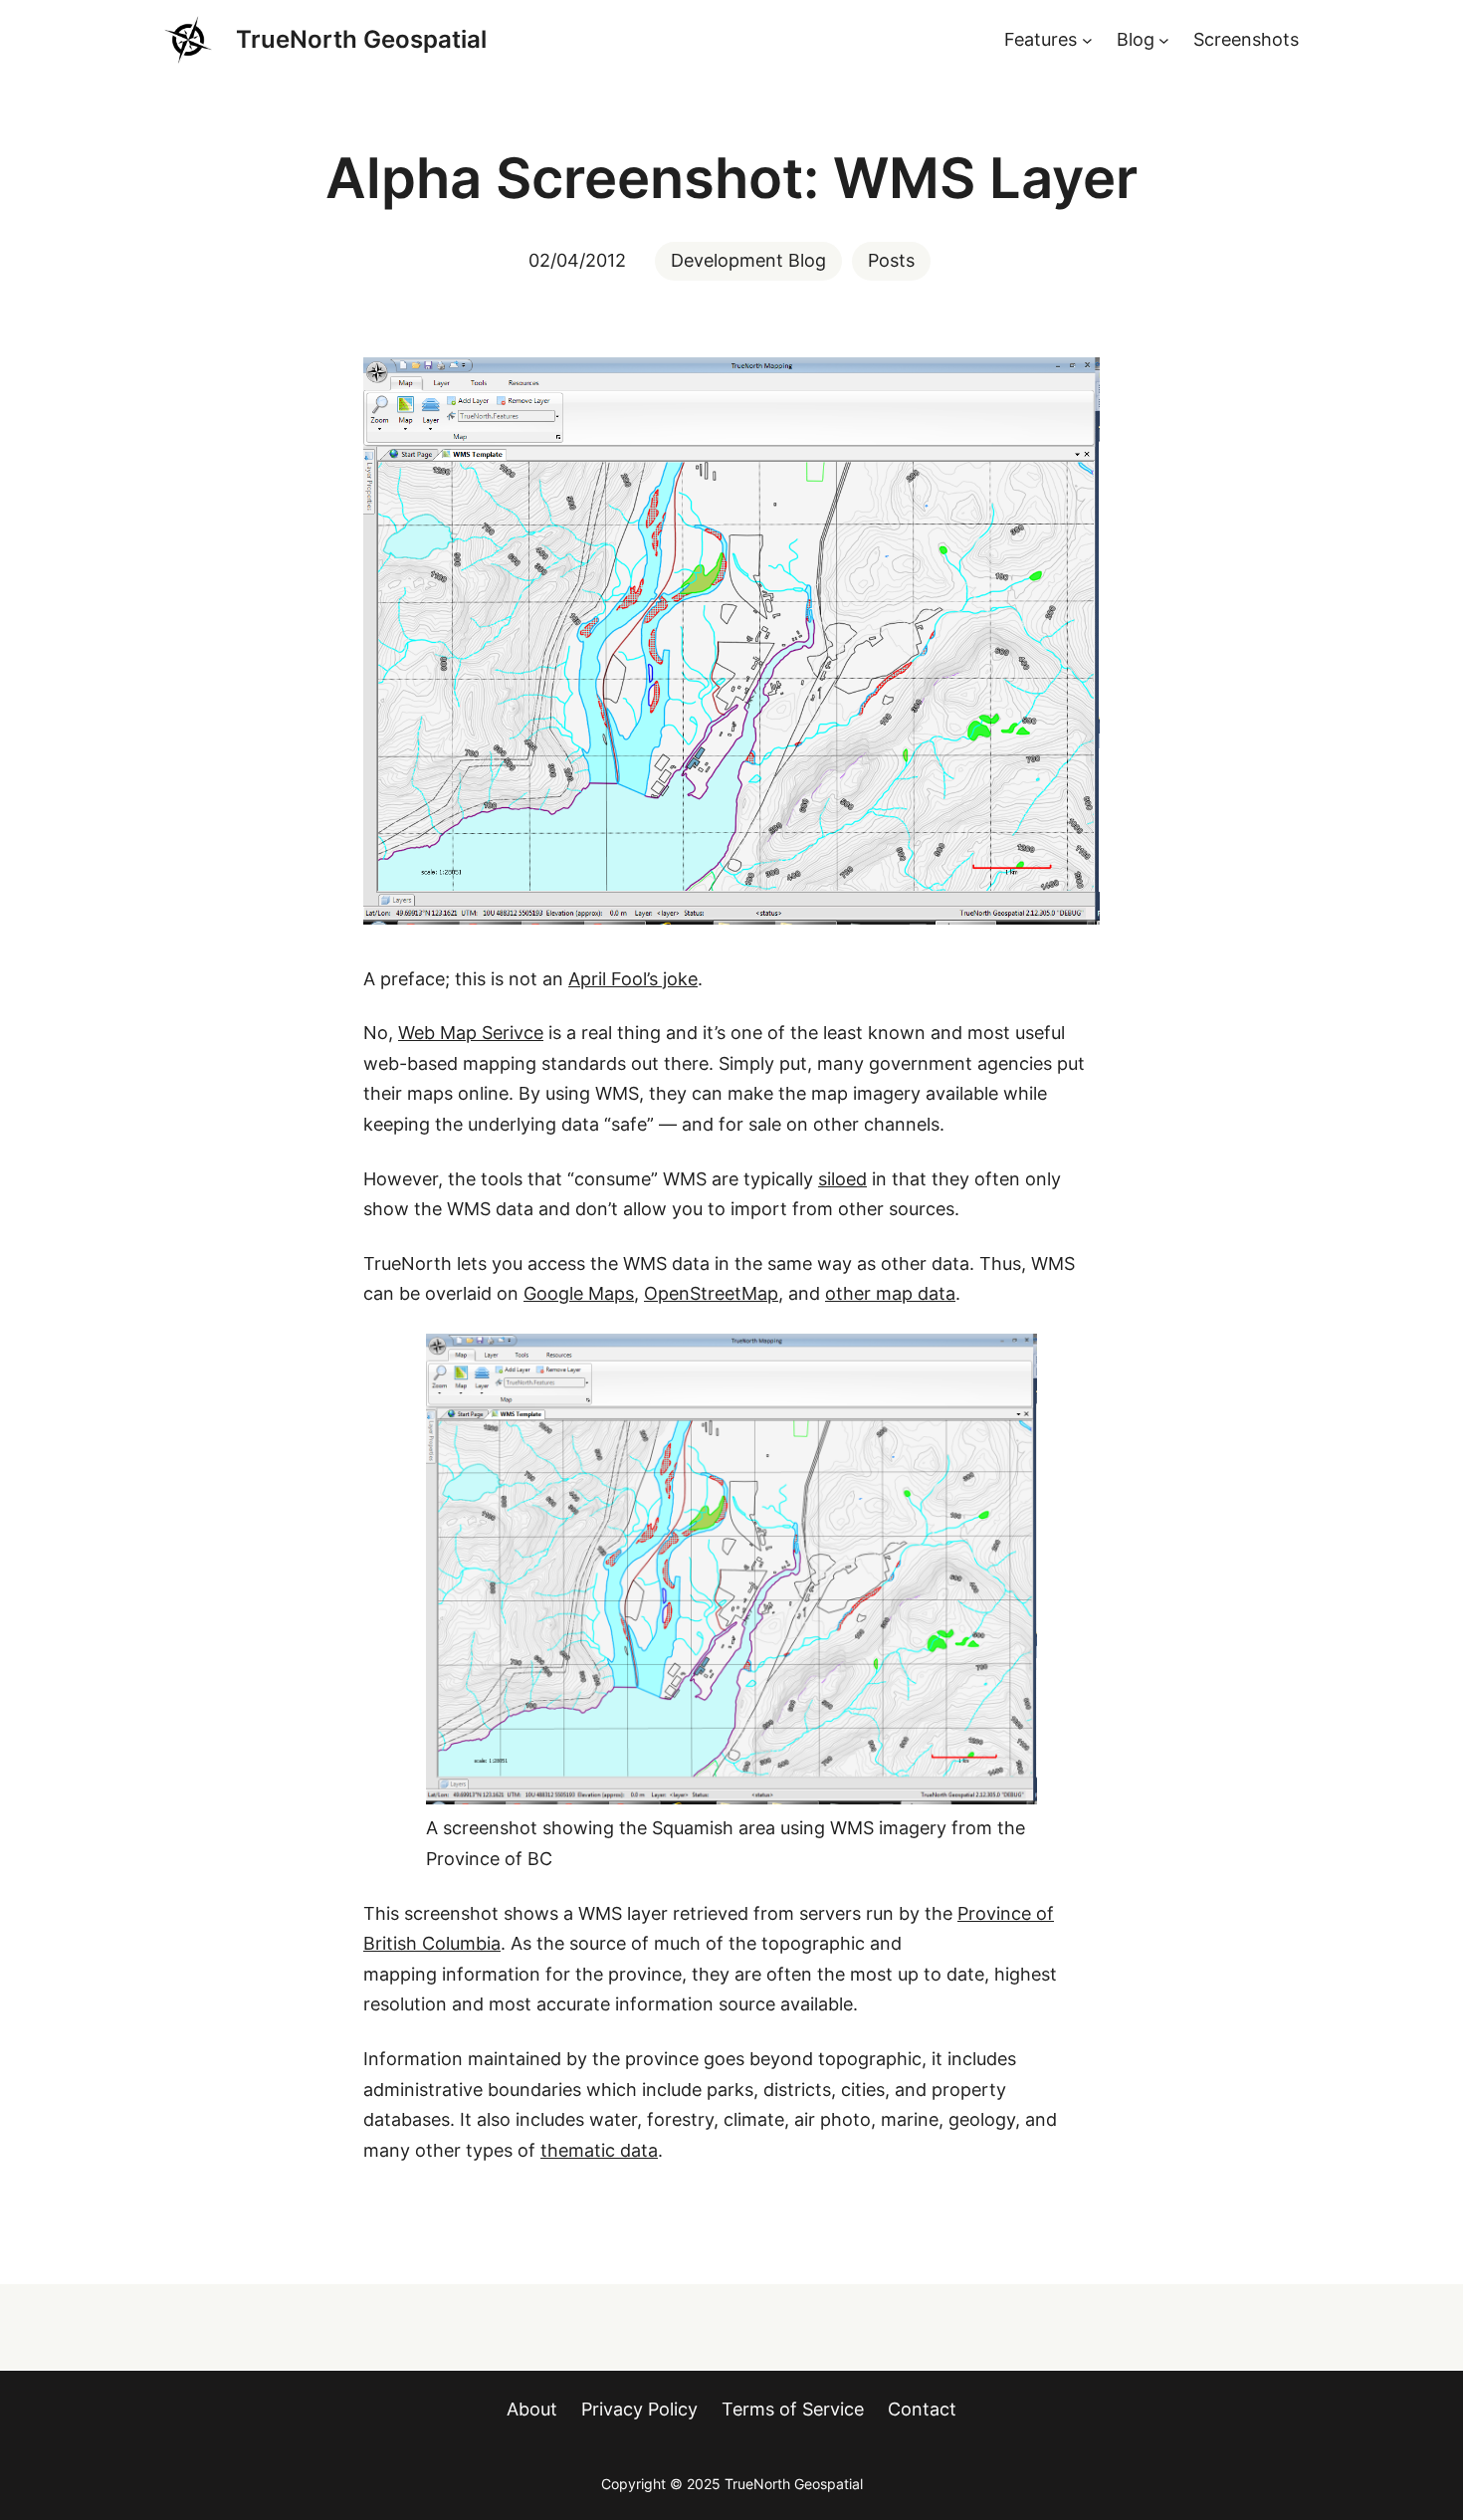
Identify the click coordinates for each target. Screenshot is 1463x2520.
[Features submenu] (1087, 40)
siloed (842, 1179)
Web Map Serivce (471, 1033)
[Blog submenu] (1164, 40)
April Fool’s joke (633, 979)
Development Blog (748, 260)
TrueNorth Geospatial (361, 39)
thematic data (599, 2150)
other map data (890, 1293)
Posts (891, 260)
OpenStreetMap (711, 1293)
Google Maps (579, 1293)
